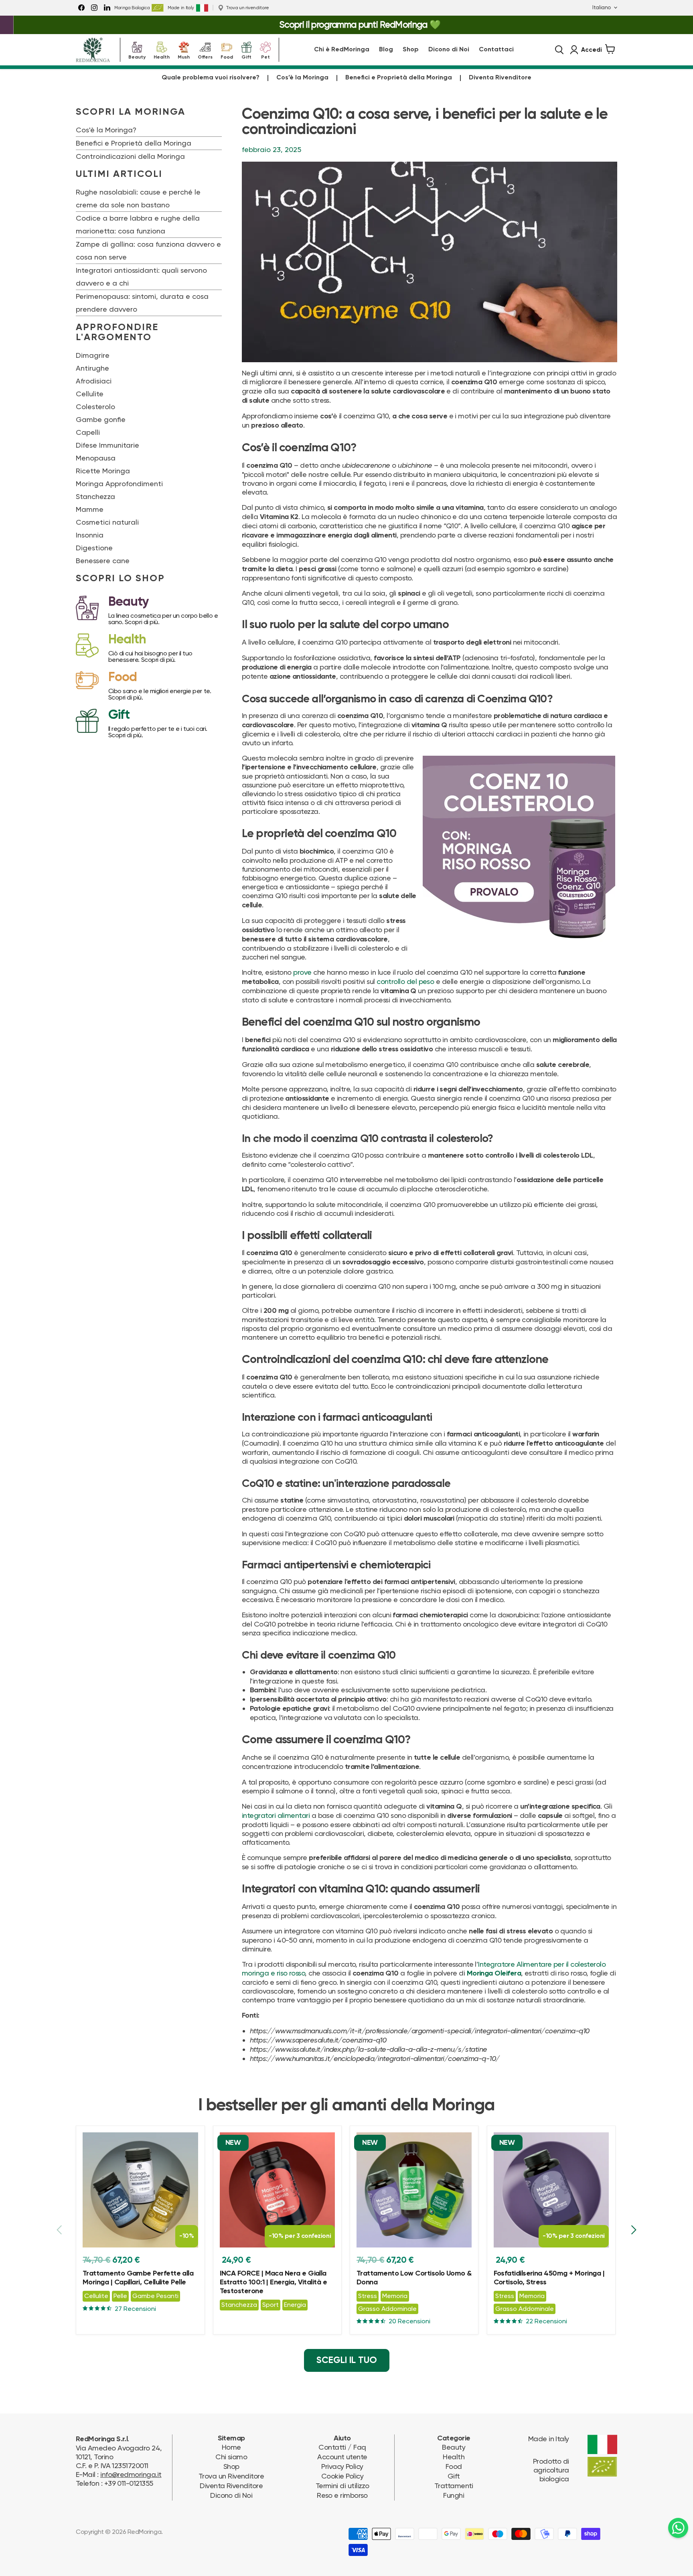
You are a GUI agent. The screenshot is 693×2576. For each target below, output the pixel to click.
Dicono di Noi (449, 50)
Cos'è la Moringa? (106, 130)
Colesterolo (95, 407)
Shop (411, 50)
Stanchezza (95, 496)
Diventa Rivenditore (500, 78)
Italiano (602, 7)
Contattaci (496, 50)
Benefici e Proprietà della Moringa (399, 78)
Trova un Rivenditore (231, 2476)
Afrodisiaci (94, 381)
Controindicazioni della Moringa (130, 156)
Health (162, 56)
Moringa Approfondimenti (119, 484)
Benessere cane (103, 561)
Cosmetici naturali (107, 522)
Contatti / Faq (342, 2447)
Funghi (454, 2495)
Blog (386, 50)
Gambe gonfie (101, 419)
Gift (246, 56)
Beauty (137, 56)
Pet (265, 56)
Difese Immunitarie (107, 445)
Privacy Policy (342, 2466)
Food (227, 56)
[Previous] (60, 2230)
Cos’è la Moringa (302, 78)
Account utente (342, 2457)
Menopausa (96, 458)
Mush (184, 56)
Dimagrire (93, 355)
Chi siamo (231, 2457)
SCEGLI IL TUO (347, 2360)
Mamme (90, 509)
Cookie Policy (342, 2476)
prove (302, 972)
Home (231, 2447)
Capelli (88, 432)
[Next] (633, 2230)
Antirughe (92, 368)
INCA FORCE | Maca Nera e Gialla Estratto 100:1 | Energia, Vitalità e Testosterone (274, 2282)
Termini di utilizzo (342, 2486)
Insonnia (90, 535)
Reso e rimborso (342, 2495)
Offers (205, 56)
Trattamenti (454, 2486)
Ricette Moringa (103, 471)
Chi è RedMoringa (342, 50)
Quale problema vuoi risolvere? (211, 78)
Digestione (94, 548)
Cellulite (90, 394)
